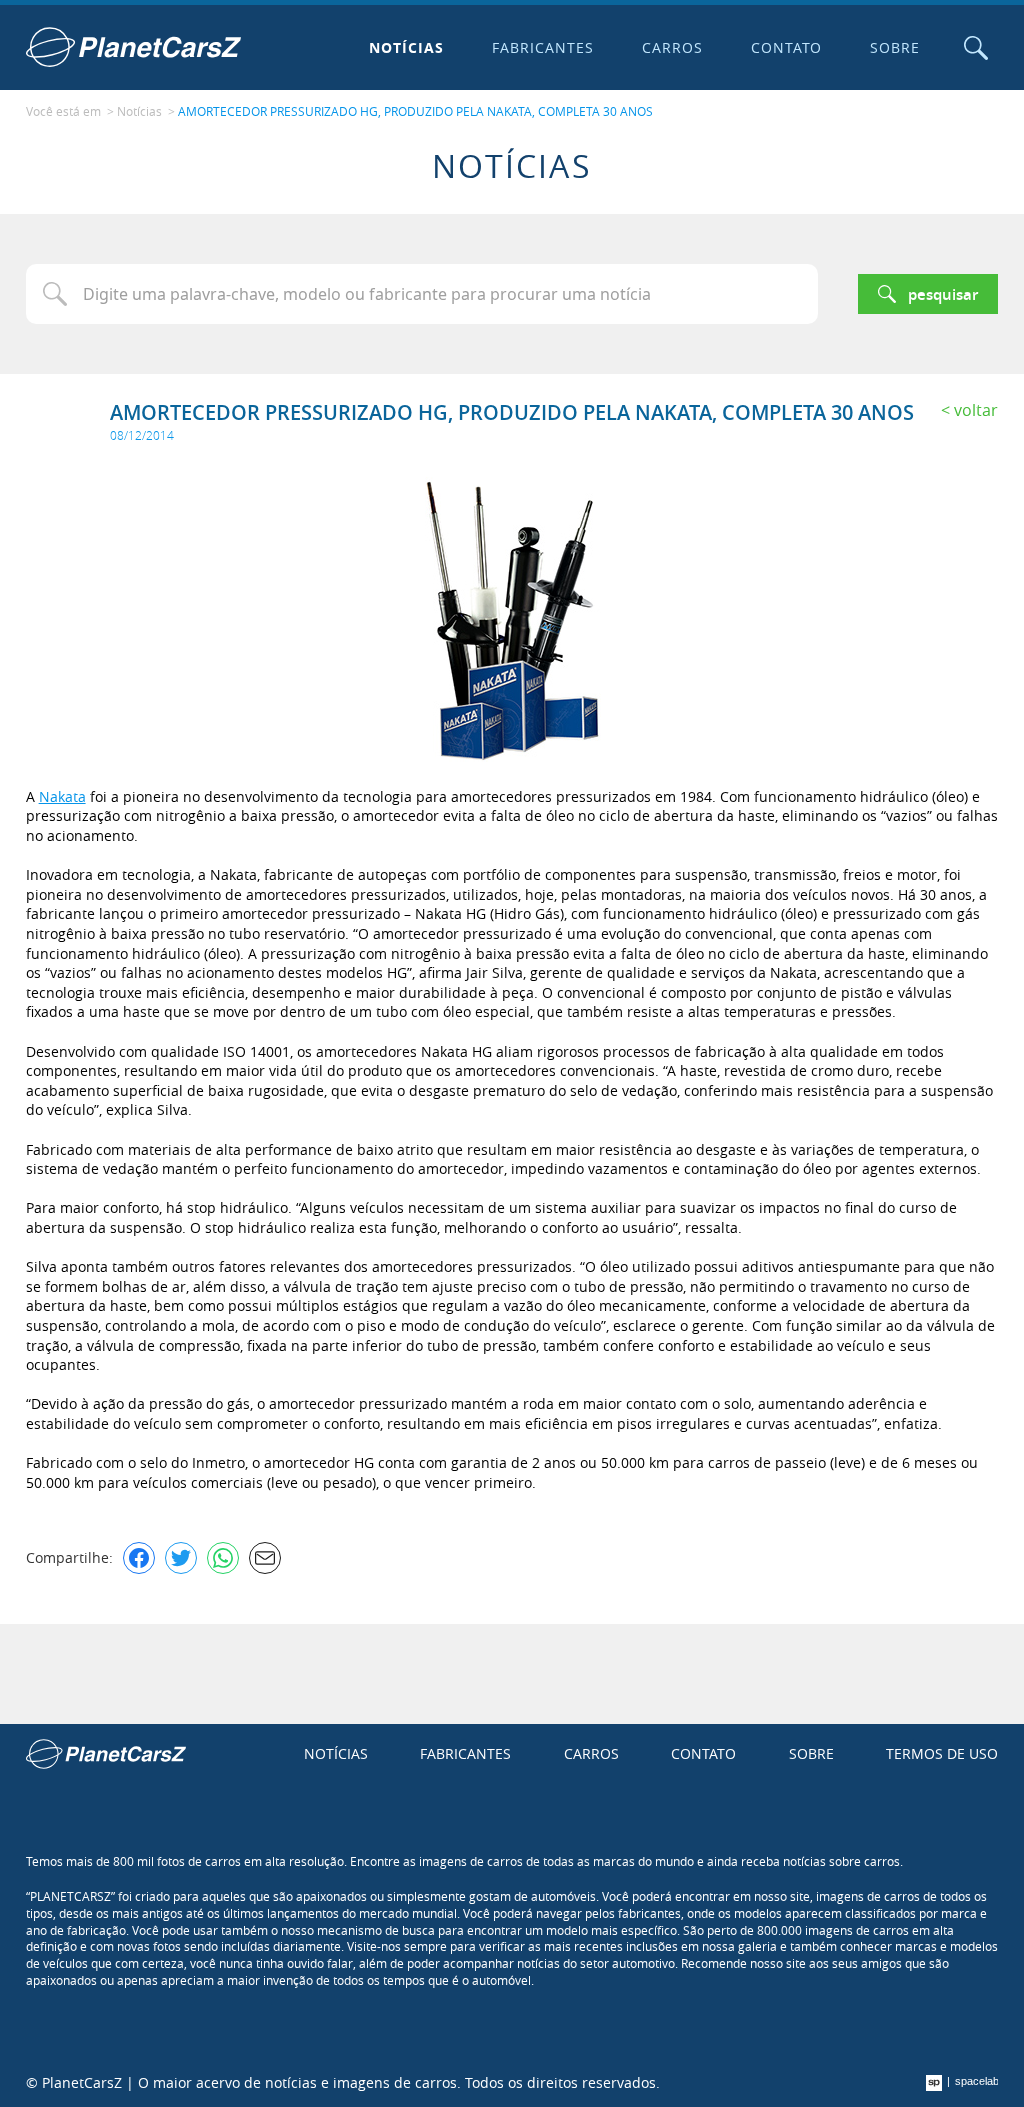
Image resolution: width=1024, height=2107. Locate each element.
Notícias (406, 47)
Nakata (62, 796)
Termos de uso (942, 1753)
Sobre (895, 47)
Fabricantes (543, 47)
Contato (787, 47)
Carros (672, 47)
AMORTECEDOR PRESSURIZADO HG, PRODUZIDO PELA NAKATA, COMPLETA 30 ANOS (415, 111)
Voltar (976, 410)
